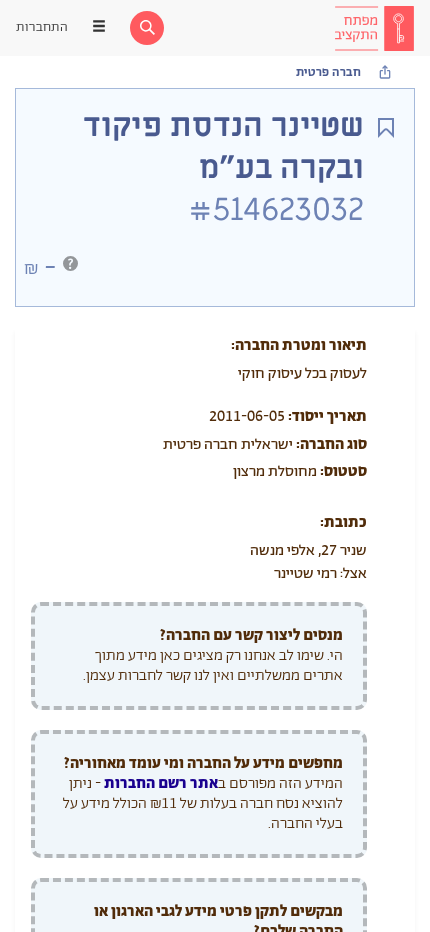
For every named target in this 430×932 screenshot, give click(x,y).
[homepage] (374, 28)
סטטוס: (343, 471)
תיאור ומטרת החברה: (299, 345)
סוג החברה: (331, 444)
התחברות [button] (42, 27)
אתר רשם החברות (161, 783)
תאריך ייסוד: (327, 416)
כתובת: (343, 522)
